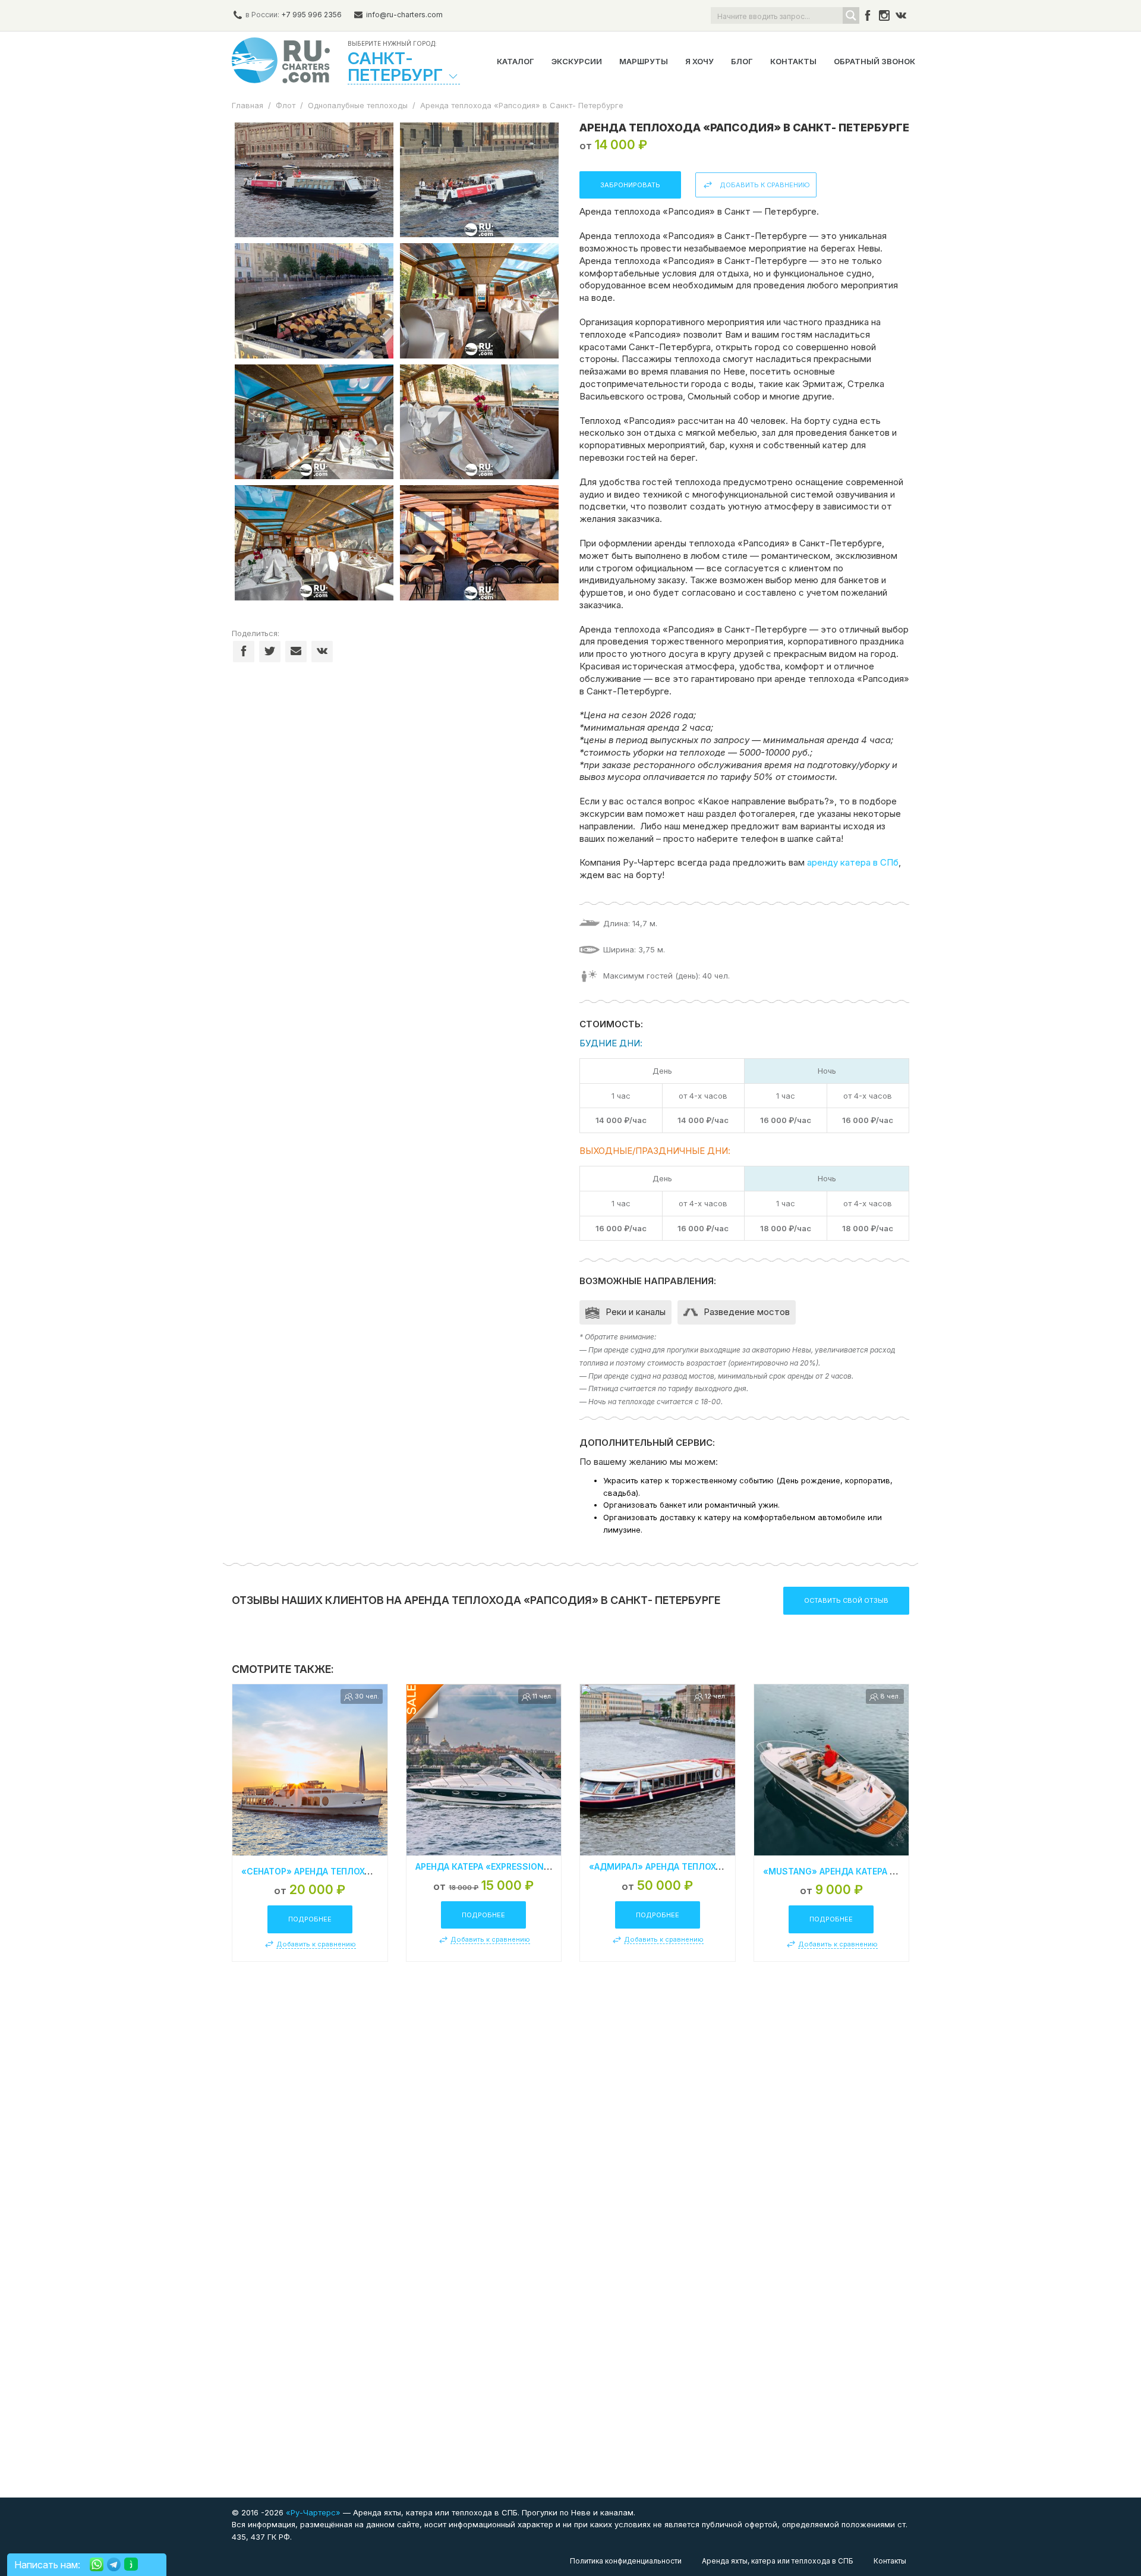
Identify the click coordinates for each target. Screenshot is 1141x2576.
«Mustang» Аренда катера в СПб (839, 1871)
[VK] (901, 15)
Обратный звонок (874, 61)
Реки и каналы (636, 1312)
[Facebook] (868, 15)
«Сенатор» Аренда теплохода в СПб (326, 1871)
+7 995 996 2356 (311, 15)
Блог (742, 61)
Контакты (793, 61)
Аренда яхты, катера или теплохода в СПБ (778, 2561)
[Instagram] (884, 15)
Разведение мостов (747, 1312)
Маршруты (644, 61)
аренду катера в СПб (853, 862)
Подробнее (310, 1919)
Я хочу (699, 61)
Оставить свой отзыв (846, 1600)
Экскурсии (577, 61)
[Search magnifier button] (851, 15)
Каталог (516, 61)
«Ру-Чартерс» (312, 2512)
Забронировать (630, 185)
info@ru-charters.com (404, 15)
